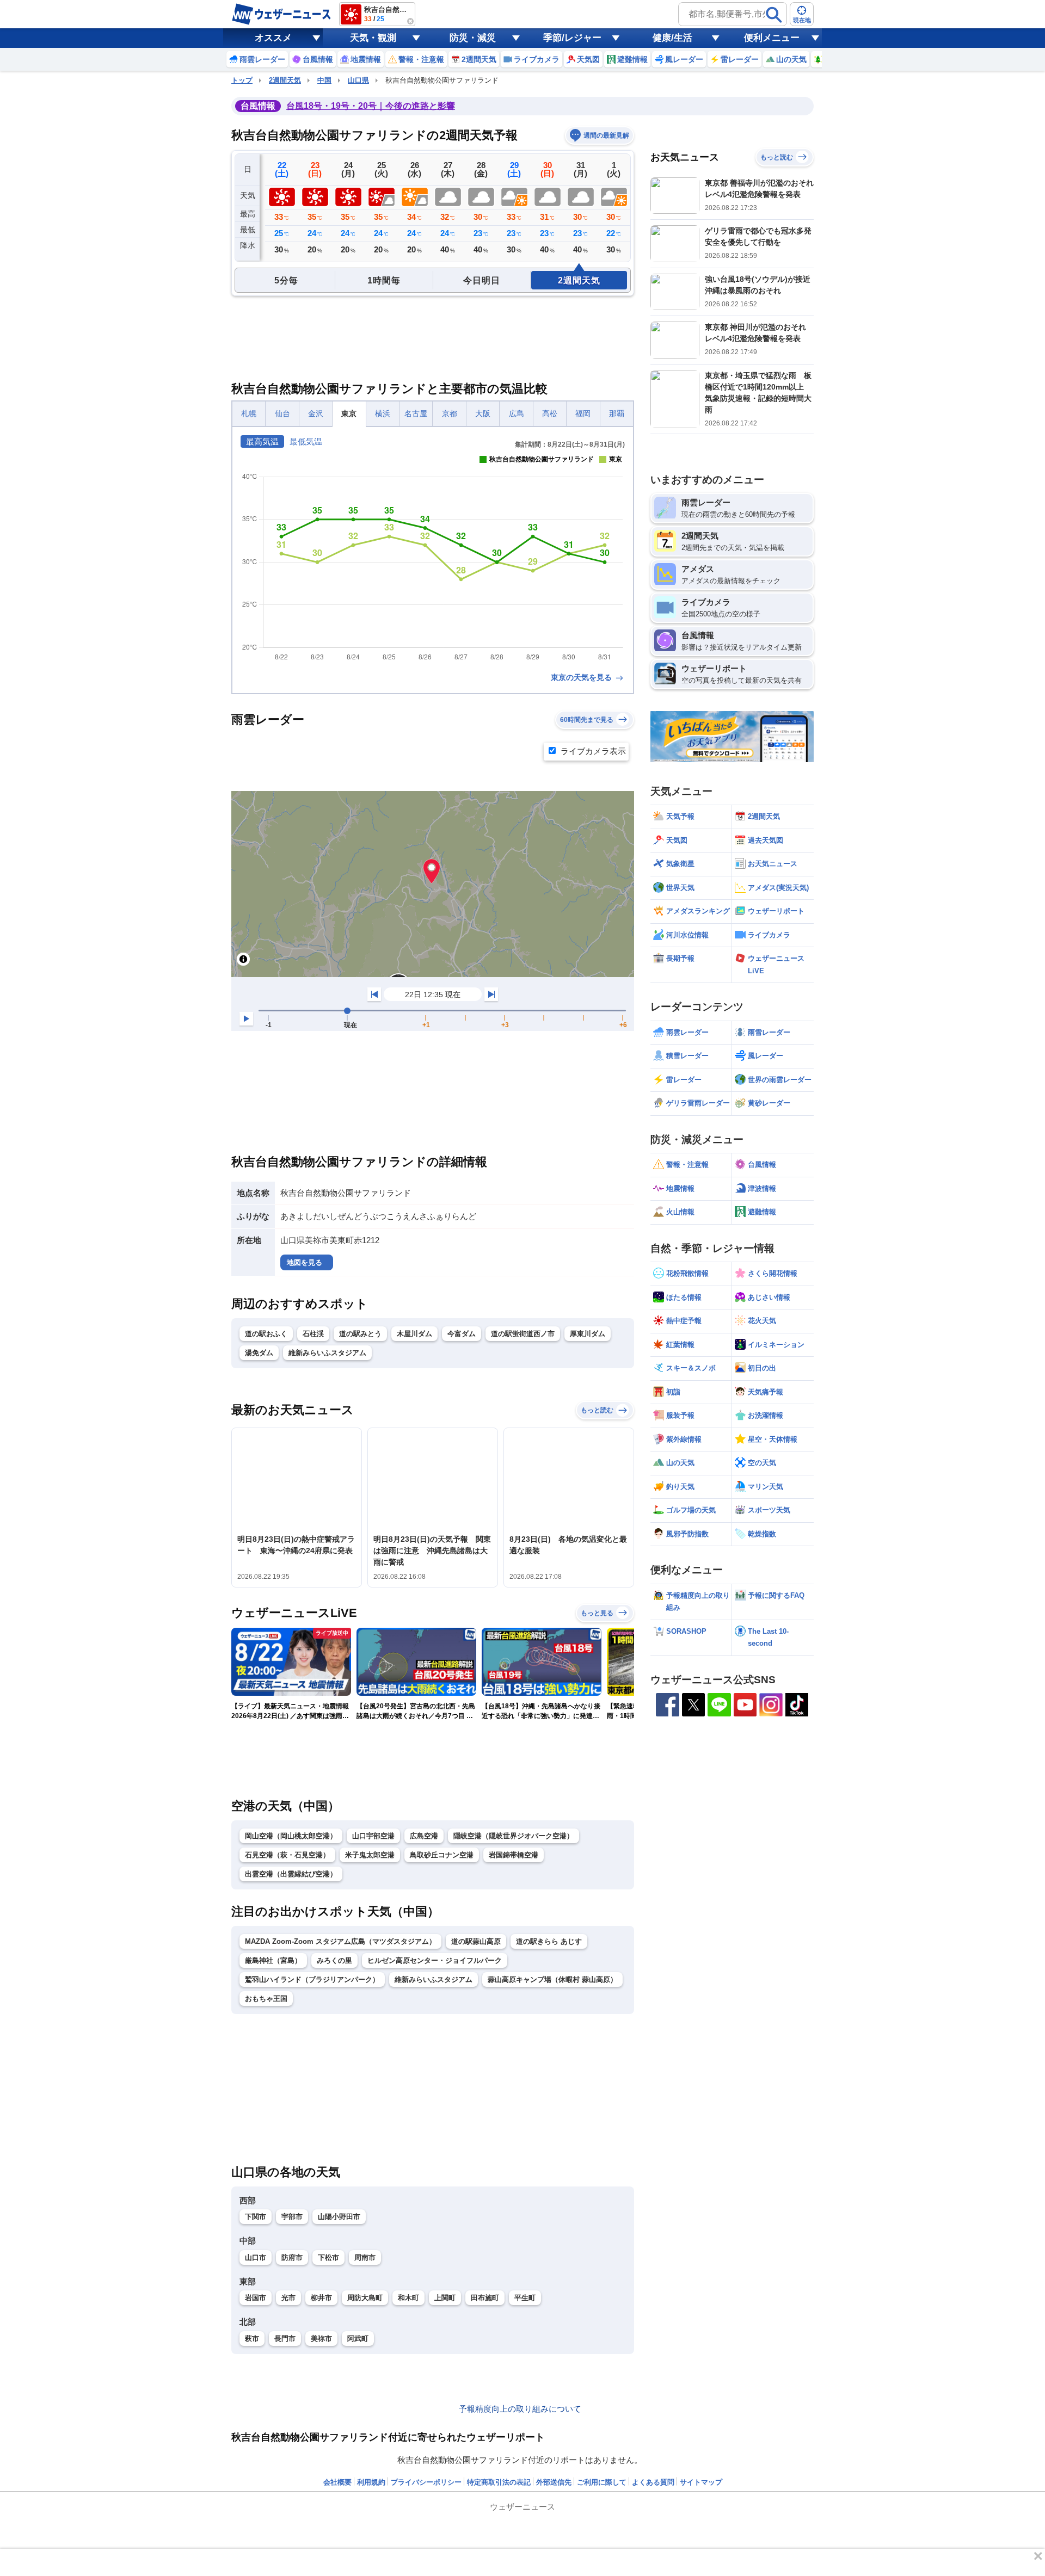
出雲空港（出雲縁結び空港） (291, 1874)
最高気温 (262, 441)
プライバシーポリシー (426, 2482)
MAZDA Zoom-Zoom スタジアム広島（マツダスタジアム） (340, 1941)
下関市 (256, 2217)
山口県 (358, 80)
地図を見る (305, 1262)
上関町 (445, 2298)
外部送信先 (554, 2482)
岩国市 (256, 2298)
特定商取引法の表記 (499, 2482)
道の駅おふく (266, 1334)
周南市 (365, 2257)
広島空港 (424, 1836)
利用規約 (371, 2482)
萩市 (252, 2339)
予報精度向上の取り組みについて (520, 2409)
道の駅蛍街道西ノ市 (523, 1334)
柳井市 (321, 2298)
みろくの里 (334, 1960)
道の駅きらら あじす (549, 1941)
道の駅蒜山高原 (476, 1941)
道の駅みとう (360, 1334)
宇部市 (292, 2217)
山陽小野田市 (339, 2217)
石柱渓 (313, 1334)
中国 (324, 80)
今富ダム (462, 1334)
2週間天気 (285, 80)
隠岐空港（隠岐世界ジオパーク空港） (514, 1836)
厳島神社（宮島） (273, 1960)
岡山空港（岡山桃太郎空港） (291, 1836)
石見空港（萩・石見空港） (287, 1855)
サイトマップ (701, 2482)
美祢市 (321, 2339)
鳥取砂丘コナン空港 (442, 1855)
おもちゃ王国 (266, 1999)
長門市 (285, 2339)
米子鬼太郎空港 (370, 1855)
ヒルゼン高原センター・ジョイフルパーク (435, 1960)
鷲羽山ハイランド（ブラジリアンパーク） (312, 1979)
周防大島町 (365, 2298)
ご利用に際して (602, 2482)
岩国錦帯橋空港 (514, 1855)
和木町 (408, 2298)
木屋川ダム (414, 1334)
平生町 (525, 2298)
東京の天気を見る (582, 677)
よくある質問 (653, 2482)
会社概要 (337, 2482)
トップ (242, 80)
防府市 (292, 2257)
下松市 (328, 2257)
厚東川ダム (588, 1334)
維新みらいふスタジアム (327, 1353)
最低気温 (306, 441)
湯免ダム (259, 1353)
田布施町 (485, 2298)
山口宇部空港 (373, 1836)
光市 (288, 2298)
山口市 (256, 2257)
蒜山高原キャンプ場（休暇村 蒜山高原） (552, 1979)
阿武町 (358, 2339)
